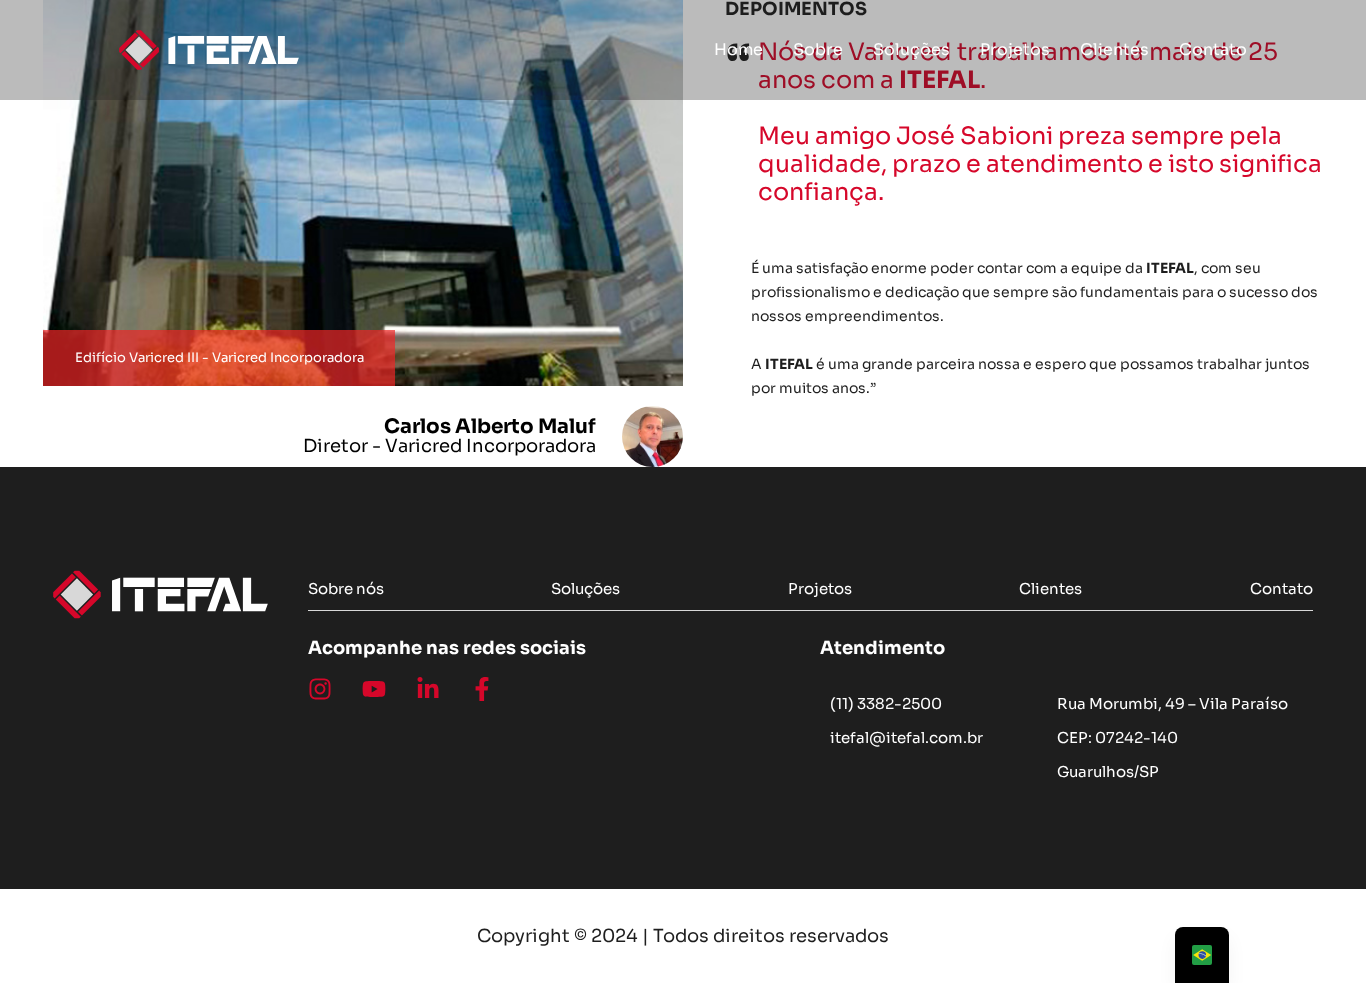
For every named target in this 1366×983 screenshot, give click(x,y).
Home (738, 49)
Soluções (911, 49)
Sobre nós (346, 588)
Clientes (1114, 49)
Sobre (818, 49)
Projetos (1015, 49)
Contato (1213, 49)
